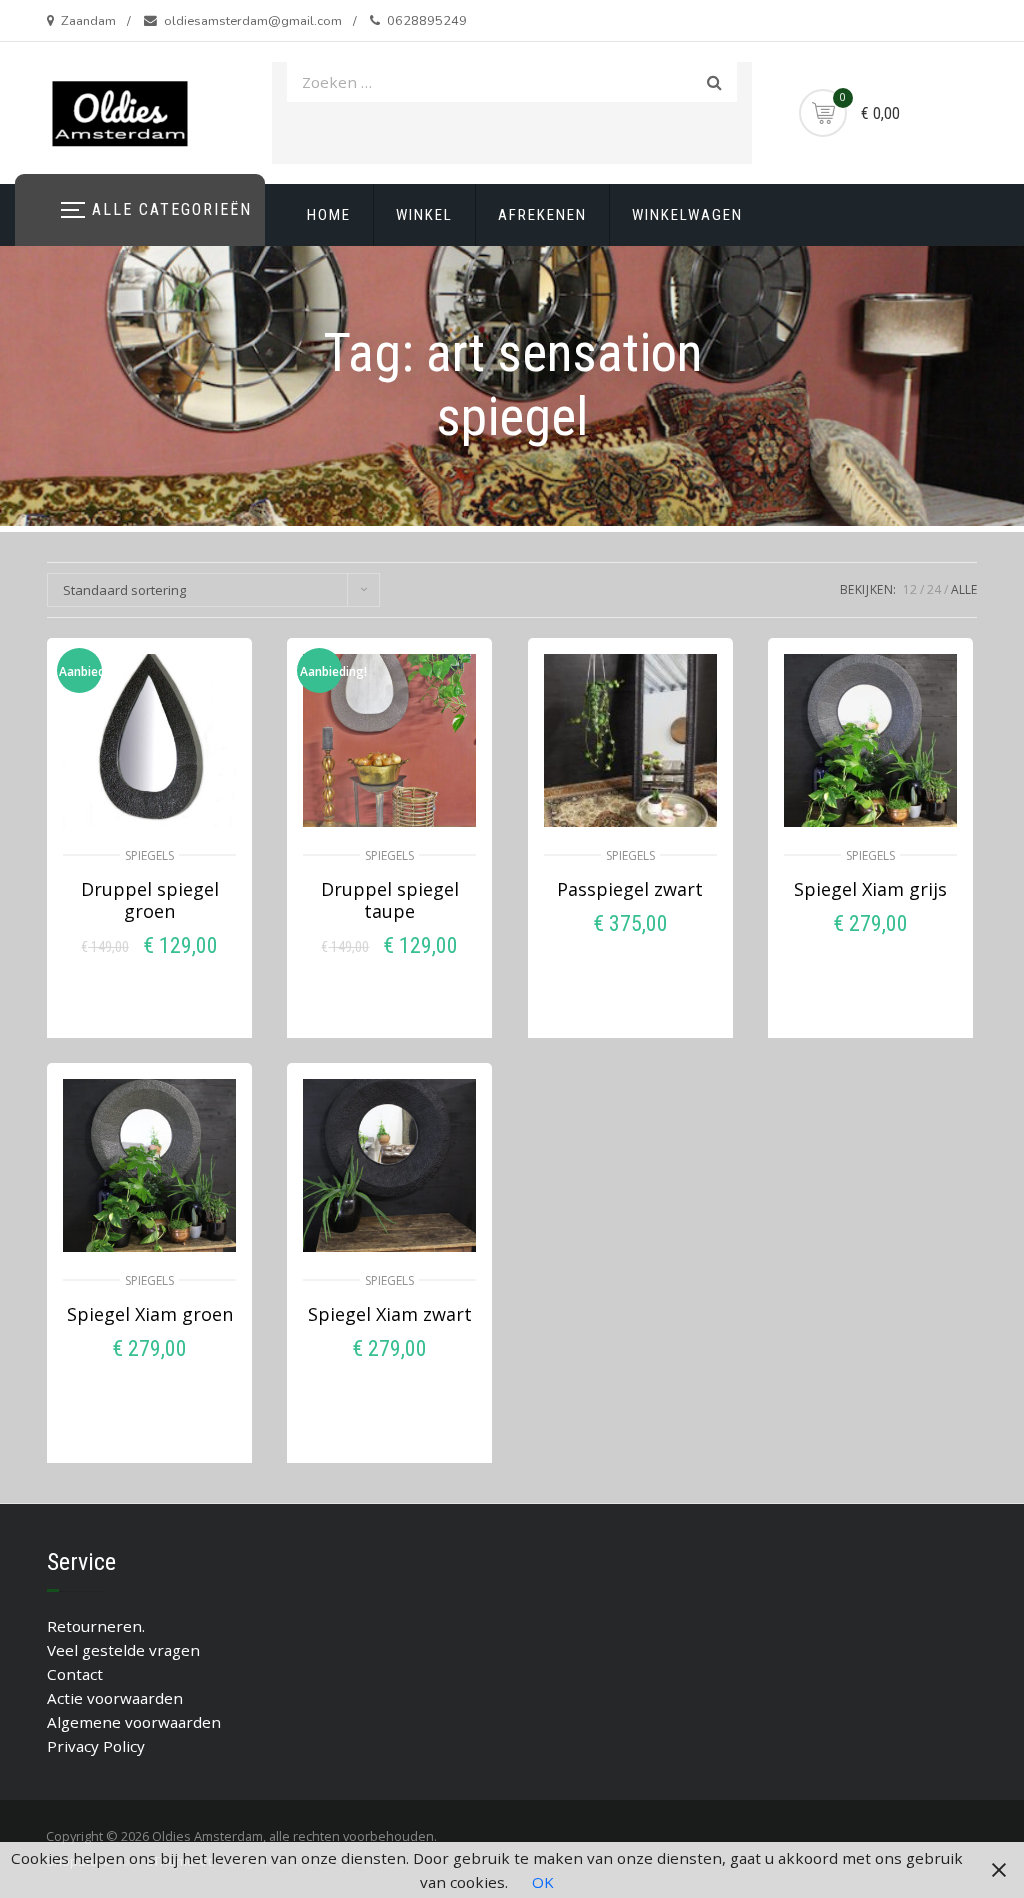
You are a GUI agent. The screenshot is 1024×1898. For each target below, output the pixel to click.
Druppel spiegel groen (150, 900)
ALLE (964, 589)
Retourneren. (96, 1626)
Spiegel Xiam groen (150, 1314)
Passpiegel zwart (630, 889)
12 (910, 589)
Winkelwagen (687, 215)
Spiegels (149, 855)
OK (543, 1882)
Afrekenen (542, 215)
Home (329, 215)
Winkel (424, 215)
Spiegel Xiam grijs (870, 889)
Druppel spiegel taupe (390, 900)
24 (934, 589)
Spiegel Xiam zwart (390, 1314)
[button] (149, 984)
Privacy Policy (96, 1746)
